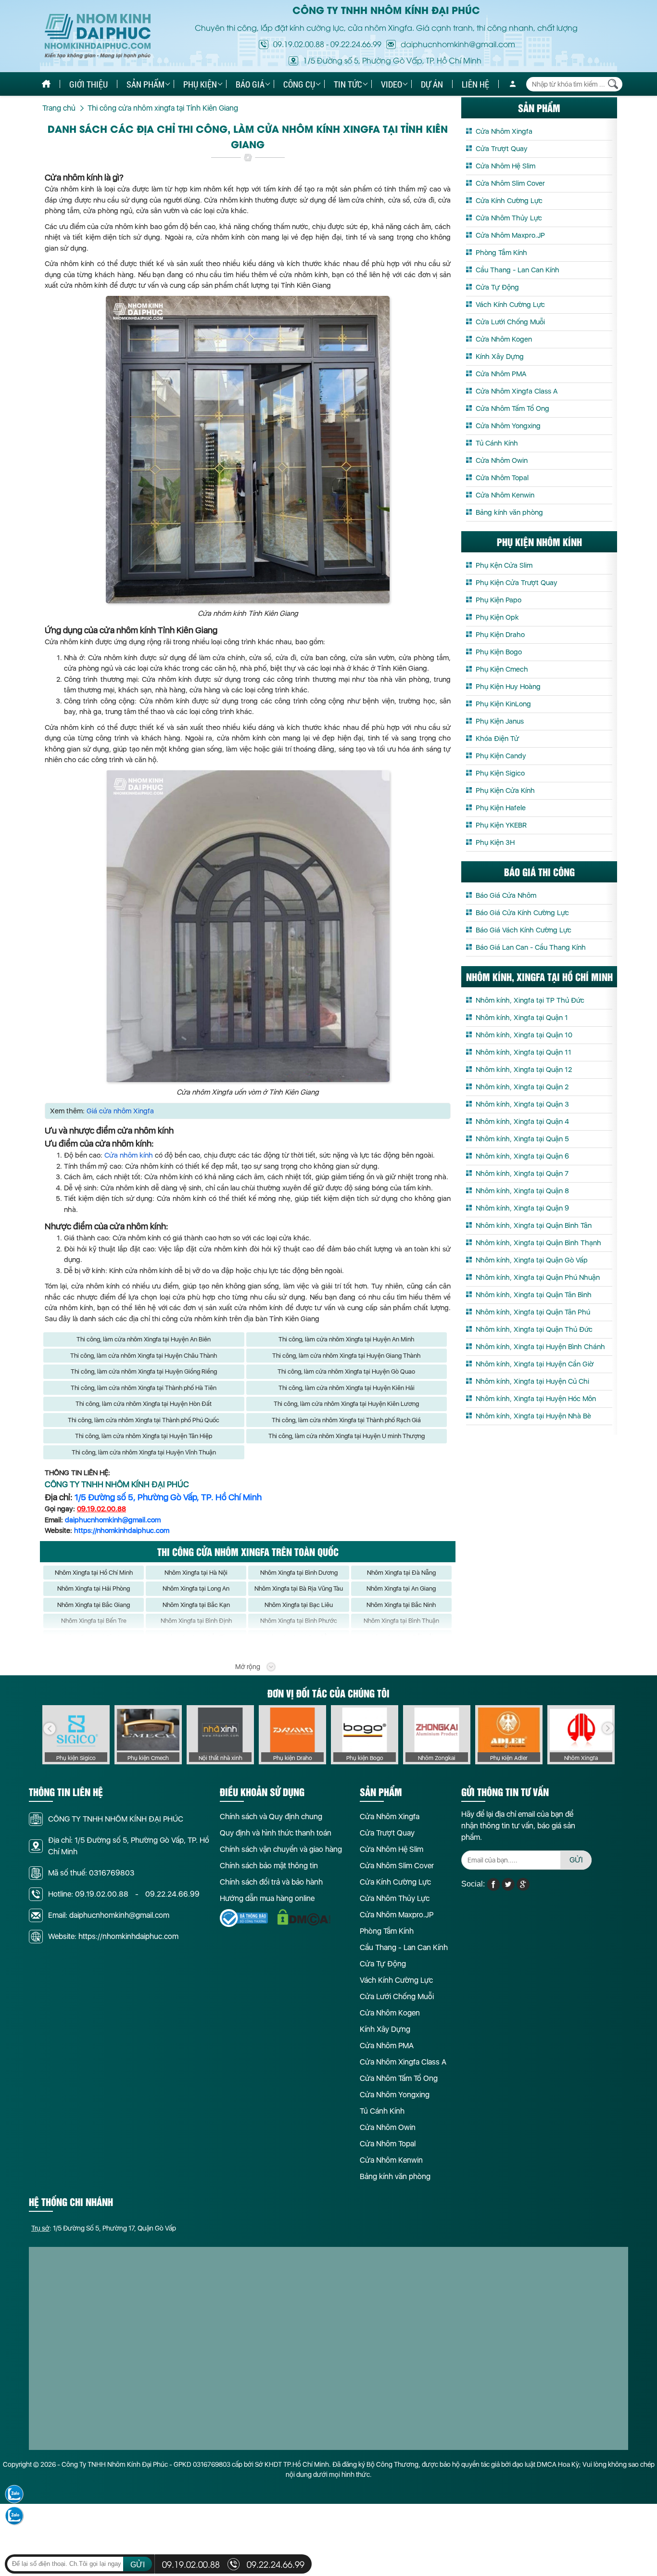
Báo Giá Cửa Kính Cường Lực (522, 913)
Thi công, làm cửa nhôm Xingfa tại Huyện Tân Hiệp (144, 1436)
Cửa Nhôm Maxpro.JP (510, 235)
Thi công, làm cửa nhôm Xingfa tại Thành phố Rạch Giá (346, 1420)
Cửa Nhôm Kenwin (505, 495)
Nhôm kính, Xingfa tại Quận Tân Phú (533, 1312)
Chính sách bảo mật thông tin (269, 1866)
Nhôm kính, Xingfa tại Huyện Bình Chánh (540, 1347)
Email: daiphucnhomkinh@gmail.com (109, 1915)
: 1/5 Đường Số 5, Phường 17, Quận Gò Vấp (104, 2228)
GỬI (576, 1860)
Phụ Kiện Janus (500, 721)
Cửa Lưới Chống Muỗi (510, 322)
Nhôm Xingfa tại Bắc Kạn (196, 1605)
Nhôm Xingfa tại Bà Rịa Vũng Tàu (299, 1588)
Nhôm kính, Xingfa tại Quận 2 (522, 1087)
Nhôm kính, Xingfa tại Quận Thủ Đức (534, 1329)
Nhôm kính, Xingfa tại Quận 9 (522, 1208)
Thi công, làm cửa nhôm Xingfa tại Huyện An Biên (144, 1339)
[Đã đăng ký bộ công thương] (244, 1918)
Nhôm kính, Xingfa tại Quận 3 (522, 1104)
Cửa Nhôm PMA (501, 374)
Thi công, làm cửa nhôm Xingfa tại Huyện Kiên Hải (347, 1388)
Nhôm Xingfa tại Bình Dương (299, 1573)
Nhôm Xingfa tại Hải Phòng (94, 1588)
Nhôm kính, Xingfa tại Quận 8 (522, 1191)
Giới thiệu (88, 84)
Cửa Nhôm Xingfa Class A (517, 391)
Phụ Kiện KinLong (503, 704)
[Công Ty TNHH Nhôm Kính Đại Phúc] (98, 36)
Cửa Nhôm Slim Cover (510, 183)
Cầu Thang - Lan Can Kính (518, 270)
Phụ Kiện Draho (500, 635)
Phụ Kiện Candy (501, 756)
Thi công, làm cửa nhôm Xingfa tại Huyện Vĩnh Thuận (144, 1452)
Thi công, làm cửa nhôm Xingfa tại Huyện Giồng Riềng (144, 1371)
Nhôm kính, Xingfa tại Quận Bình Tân (534, 1225)
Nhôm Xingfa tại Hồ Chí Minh (94, 1573)
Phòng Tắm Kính (501, 253)
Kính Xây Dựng (500, 357)
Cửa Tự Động (497, 287)
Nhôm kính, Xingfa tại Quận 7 (522, 1173)
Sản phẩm (145, 84)
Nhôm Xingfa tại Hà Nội (196, 1573)
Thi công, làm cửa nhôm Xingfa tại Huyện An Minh (346, 1339)
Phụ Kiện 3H (495, 842)
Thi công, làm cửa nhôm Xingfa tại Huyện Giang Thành (346, 1356)
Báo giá (250, 84)
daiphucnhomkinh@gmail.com (113, 1520)
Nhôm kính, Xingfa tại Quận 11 (524, 1052)
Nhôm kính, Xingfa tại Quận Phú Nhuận (538, 1277)
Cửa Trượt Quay (502, 149)
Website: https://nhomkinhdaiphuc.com (113, 1936)
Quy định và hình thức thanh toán (276, 1833)
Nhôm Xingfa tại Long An (196, 1588)
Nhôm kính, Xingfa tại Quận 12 (524, 1070)
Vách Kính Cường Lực (510, 305)
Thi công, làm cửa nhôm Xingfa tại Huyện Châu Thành (144, 1356)
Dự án (432, 84)
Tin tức (348, 84)
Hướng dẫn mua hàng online (267, 1898)
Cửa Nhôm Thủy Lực (509, 218)
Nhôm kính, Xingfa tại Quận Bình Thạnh (538, 1243)
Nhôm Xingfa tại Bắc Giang (94, 1605)
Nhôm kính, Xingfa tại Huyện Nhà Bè (533, 1416)
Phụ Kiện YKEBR (501, 825)
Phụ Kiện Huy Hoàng (508, 687)
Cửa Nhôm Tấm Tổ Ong (512, 408)
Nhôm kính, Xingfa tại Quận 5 (522, 1139)
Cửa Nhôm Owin (502, 460)
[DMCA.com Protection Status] (304, 1918)
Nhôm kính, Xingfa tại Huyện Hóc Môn (536, 1399)
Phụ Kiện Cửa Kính (505, 791)
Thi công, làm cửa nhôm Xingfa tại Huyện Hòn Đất (144, 1404)
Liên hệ (475, 84)
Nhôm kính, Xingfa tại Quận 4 (522, 1122)
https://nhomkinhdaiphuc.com (122, 1530)
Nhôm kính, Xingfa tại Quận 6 (522, 1156)
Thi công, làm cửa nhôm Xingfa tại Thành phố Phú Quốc (144, 1420)
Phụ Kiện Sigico (500, 773)
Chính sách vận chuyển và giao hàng (281, 1849)
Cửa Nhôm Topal (502, 478)
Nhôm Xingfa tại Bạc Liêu (299, 1605)
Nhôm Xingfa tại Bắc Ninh (401, 1605)
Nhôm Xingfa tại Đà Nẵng (401, 1573)
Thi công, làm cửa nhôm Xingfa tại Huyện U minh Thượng (347, 1436)
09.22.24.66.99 (356, 44)
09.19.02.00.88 (299, 44)
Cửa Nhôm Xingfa (504, 131)
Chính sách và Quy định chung (271, 1817)
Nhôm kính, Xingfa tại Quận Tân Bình (534, 1295)
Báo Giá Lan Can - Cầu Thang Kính (531, 947)
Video (392, 84)
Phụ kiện (200, 84)
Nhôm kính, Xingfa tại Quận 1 (522, 1018)
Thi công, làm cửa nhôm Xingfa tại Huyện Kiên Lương (346, 1404)
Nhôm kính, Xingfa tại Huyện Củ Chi (532, 1381)
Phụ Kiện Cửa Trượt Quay (517, 583)
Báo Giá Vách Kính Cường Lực (524, 930)
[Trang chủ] (46, 84)
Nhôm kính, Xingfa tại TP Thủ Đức (530, 1000)
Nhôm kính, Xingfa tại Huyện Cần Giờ (535, 1364)
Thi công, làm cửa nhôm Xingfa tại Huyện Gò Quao (346, 1371)
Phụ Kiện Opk (497, 617)
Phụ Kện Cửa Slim (504, 565)
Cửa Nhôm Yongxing (508, 426)
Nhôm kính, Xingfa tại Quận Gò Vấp (532, 1260)
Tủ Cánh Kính (497, 443)
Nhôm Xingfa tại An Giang (401, 1588)
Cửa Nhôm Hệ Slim (505, 166)
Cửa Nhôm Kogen (504, 339)
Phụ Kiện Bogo (499, 652)
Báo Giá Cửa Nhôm (506, 895)
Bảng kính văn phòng (509, 512)
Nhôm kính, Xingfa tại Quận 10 (524, 1035)
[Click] (50, 1729)
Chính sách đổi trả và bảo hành (271, 1882)
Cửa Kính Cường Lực (509, 201)
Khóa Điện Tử (497, 739)
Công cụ (299, 84)
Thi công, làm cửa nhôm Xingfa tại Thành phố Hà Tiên (144, 1388)
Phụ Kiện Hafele (501, 808)
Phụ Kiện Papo (499, 600)
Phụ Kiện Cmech (502, 669)
